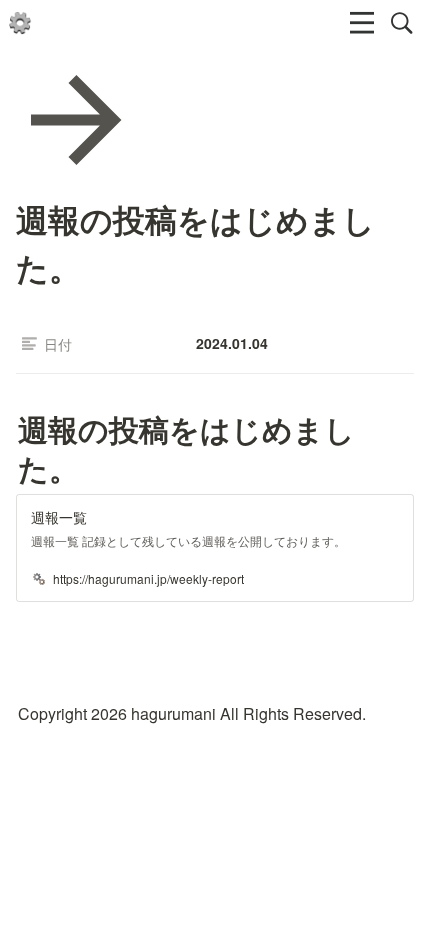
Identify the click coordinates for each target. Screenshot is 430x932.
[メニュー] (362, 23)
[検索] (402, 23)
